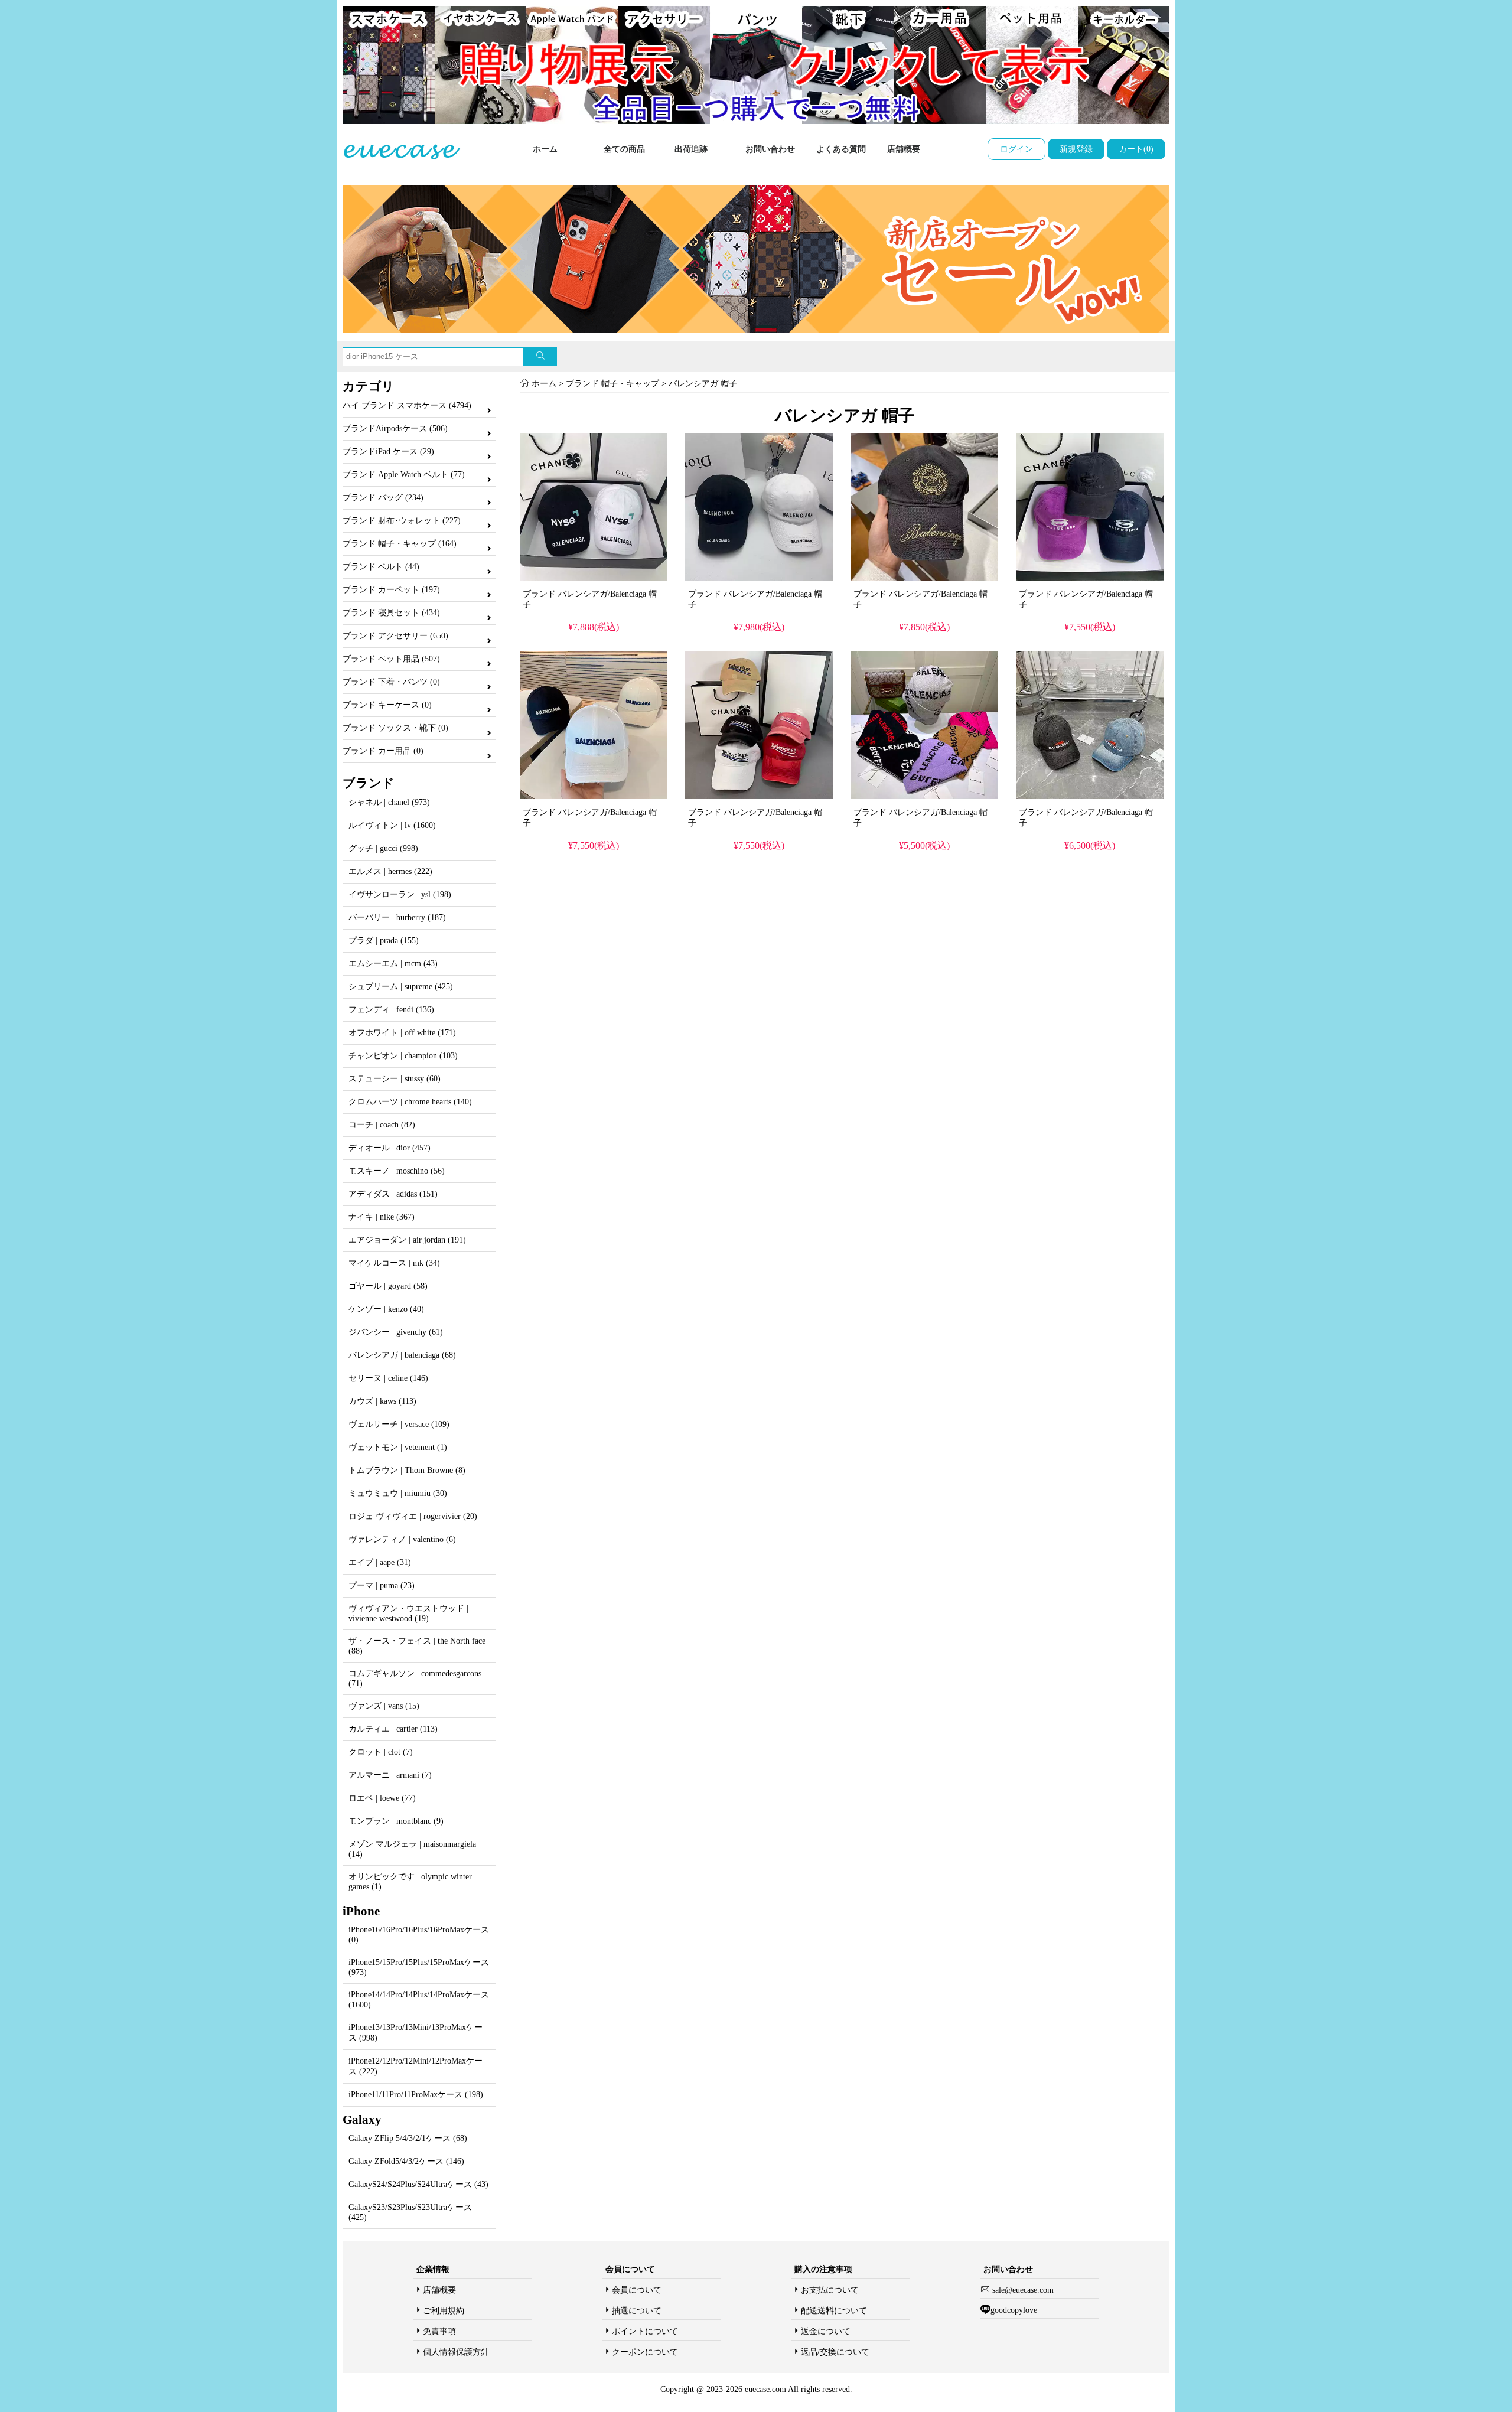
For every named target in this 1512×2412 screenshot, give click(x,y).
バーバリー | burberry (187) (397, 917)
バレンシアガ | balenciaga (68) (402, 1355)
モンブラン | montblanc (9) (396, 1821)
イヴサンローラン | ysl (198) (400, 894)
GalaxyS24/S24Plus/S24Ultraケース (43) (418, 2184)
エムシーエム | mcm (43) (393, 964)
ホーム (545, 149)
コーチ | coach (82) (382, 1125)
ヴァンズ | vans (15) (384, 1706)
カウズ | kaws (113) (382, 1401)
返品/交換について (835, 2352)
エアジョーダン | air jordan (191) (407, 1240)
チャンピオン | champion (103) (403, 1056)
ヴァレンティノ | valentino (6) (402, 1539)
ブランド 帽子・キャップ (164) (400, 544)
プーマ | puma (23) (382, 1585)
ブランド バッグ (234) (383, 498)
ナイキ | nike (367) (382, 1217)
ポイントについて (645, 2331)
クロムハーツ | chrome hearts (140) (410, 1102)
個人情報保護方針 (456, 2352)
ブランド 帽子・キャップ (612, 384)
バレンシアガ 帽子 (703, 384)
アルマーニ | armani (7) (390, 1775)
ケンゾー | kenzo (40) (386, 1309)
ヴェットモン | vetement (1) (398, 1447)
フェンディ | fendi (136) (391, 1010)
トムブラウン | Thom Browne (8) (407, 1470)
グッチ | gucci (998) (383, 848)
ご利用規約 (444, 2311)
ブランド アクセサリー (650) (395, 636)
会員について (637, 2290)
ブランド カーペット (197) (391, 590)
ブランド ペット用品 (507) (391, 659)
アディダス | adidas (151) (393, 1194)
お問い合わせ (770, 149)
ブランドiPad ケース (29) (388, 452)
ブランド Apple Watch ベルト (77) (404, 475)
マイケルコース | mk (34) (394, 1263)
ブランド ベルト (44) (381, 567)
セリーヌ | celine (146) (388, 1378)
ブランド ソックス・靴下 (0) (395, 728)
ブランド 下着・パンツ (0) (391, 682)
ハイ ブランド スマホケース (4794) (407, 405)
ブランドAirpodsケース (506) (395, 428)
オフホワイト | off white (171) (402, 1033)
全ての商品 (624, 149)
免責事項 (439, 2331)
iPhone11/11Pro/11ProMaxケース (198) (416, 2095)
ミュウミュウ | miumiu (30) (398, 1493)
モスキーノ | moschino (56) (397, 1171)
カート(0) (1136, 149)
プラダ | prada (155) (384, 941)
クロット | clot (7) (381, 1752)
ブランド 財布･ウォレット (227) (402, 521)
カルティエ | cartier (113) (393, 1729)
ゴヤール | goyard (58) (388, 1286)
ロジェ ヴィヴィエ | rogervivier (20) (413, 1516)
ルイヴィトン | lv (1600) (392, 825)
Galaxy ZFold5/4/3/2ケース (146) (406, 2161)
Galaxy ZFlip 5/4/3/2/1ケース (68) (408, 2138)
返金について (826, 2331)
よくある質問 (841, 149)
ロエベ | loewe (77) (382, 1798)
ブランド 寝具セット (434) (391, 613)
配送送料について (834, 2311)
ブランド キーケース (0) (387, 705)
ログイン (1016, 149)
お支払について (830, 2290)
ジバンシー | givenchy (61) (396, 1332)
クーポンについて (645, 2352)
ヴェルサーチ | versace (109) (399, 1424)
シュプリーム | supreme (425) (401, 987)
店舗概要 (904, 149)
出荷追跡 (691, 149)
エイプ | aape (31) (380, 1562)
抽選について (637, 2311)
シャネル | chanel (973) (389, 802)
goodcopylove (1014, 2310)
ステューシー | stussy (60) (395, 1079)
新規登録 (1076, 149)
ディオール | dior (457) (390, 1148)
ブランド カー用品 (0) (383, 751)
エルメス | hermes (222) (390, 871)
